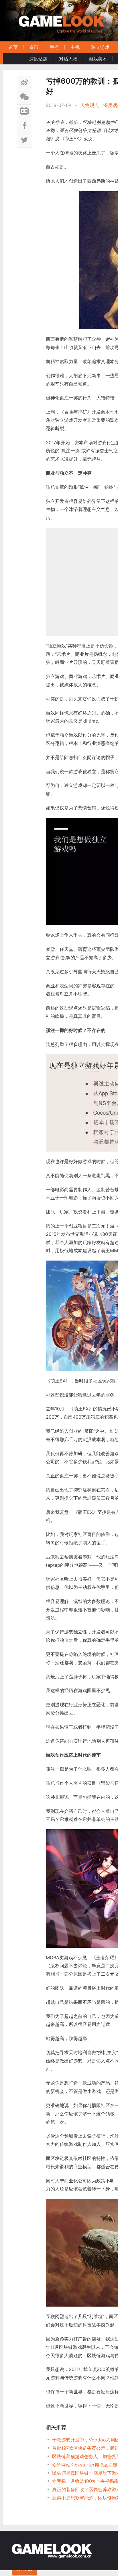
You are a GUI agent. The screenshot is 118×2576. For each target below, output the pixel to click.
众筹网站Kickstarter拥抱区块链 (85, 2465)
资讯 (34, 47)
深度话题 (38, 59)
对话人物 (68, 59)
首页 (13, 47)
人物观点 (90, 105)
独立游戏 (100, 47)
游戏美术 (98, 59)
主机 (75, 47)
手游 (54, 47)
